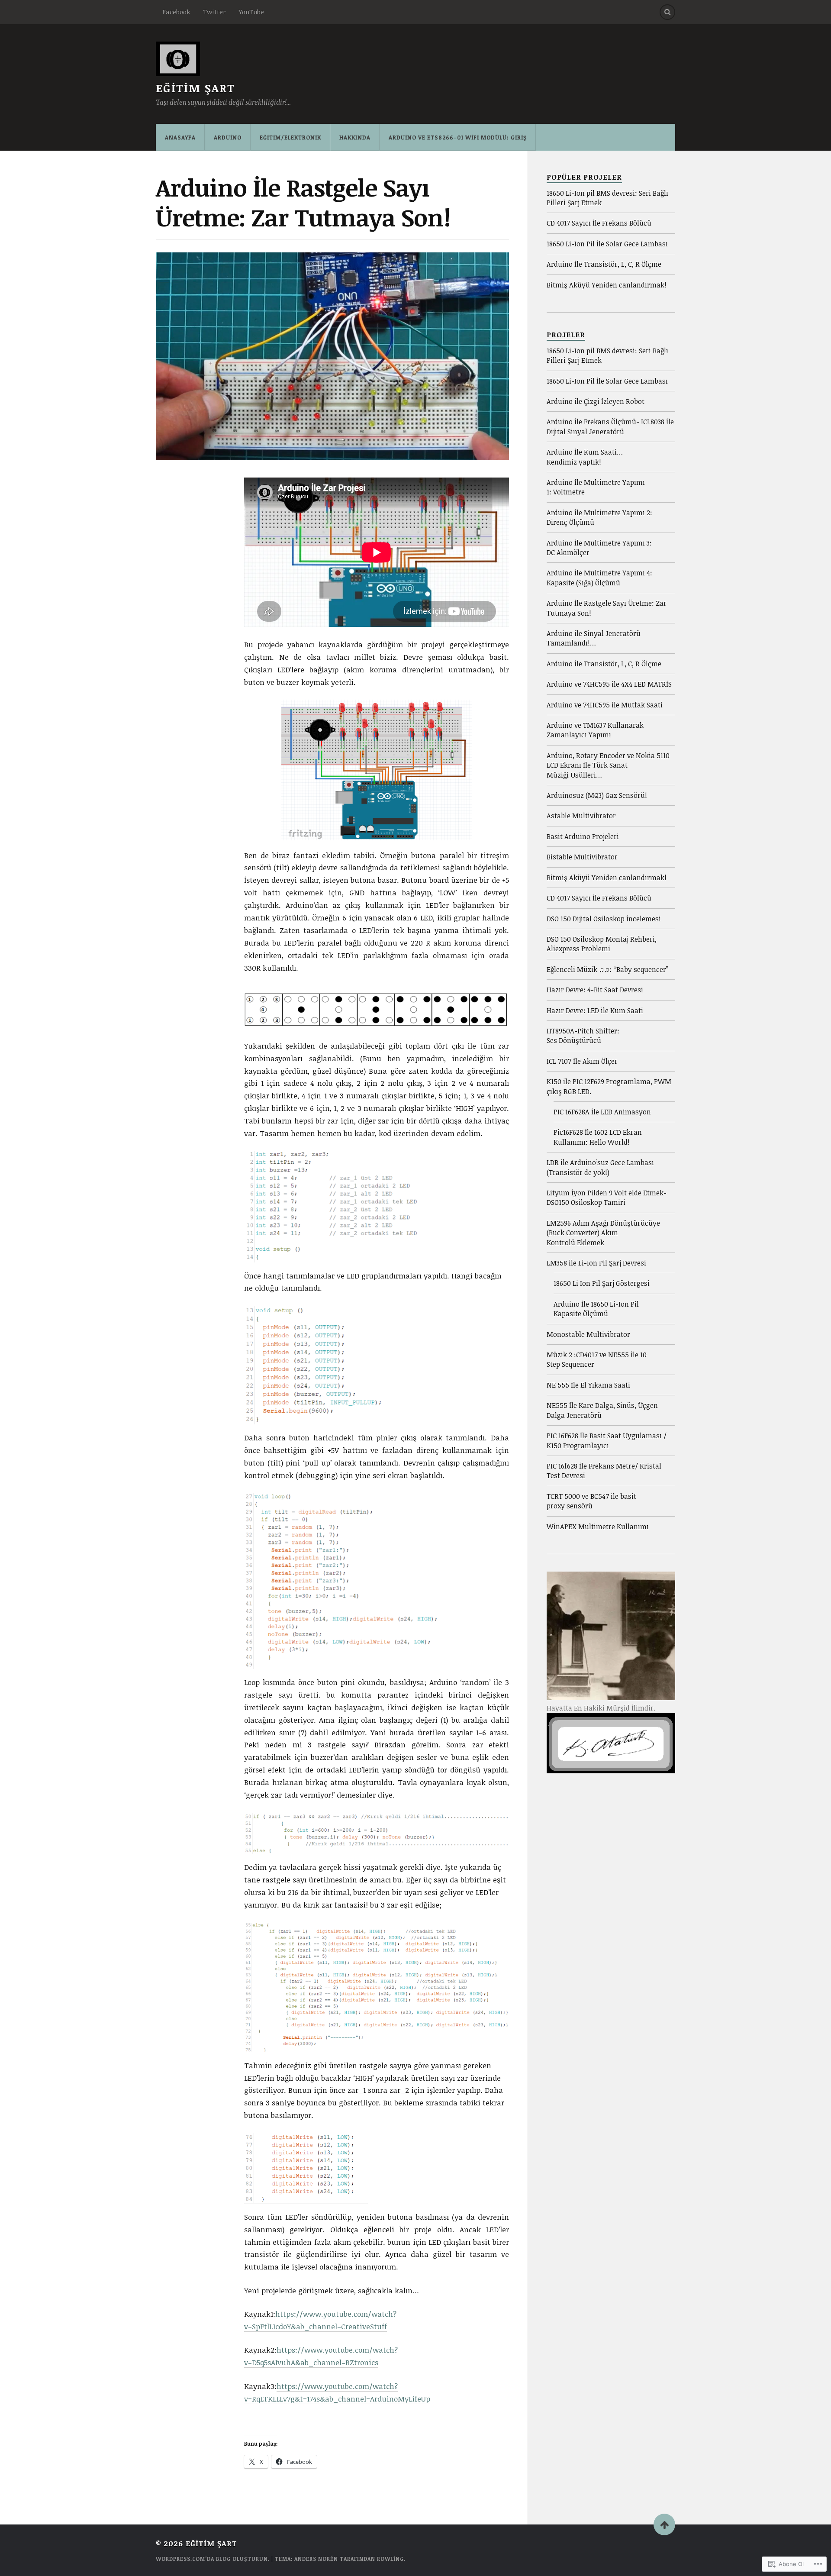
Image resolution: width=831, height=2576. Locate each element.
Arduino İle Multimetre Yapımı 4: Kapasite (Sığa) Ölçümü (599, 578)
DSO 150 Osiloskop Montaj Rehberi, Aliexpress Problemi (602, 944)
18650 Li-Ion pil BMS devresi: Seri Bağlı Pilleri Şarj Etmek (607, 198)
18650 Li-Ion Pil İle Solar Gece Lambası (607, 244)
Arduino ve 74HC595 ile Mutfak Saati (605, 705)
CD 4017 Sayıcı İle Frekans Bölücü (599, 223)
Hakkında (355, 137)
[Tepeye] (664, 2524)
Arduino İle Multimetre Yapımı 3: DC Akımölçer (599, 548)
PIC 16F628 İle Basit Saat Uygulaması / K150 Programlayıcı (607, 1440)
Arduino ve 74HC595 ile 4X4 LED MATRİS (609, 684)
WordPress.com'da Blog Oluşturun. (213, 2559)
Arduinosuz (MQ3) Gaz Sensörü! (597, 795)
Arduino (228, 137)
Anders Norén (316, 2559)
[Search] (667, 12)
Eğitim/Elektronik (290, 137)
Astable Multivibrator (581, 816)
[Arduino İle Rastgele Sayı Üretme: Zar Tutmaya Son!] (332, 356)
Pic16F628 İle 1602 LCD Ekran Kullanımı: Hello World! (598, 1137)
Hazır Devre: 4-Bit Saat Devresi (595, 990)
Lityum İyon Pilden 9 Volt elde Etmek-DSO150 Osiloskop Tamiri (607, 1198)
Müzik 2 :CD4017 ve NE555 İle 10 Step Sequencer (597, 1359)
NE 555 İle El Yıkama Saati (588, 1385)
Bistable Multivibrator (582, 857)
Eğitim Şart (195, 88)
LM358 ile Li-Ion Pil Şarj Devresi (596, 1263)
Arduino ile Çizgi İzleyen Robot (596, 401)
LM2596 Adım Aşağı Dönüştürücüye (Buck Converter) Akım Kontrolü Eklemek (603, 1233)
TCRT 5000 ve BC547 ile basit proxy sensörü (591, 1501)
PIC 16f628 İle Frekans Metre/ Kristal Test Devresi (604, 1471)
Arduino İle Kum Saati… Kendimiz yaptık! (585, 457)
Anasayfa (180, 137)
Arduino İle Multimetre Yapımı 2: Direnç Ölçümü (599, 517)
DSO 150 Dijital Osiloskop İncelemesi (604, 919)
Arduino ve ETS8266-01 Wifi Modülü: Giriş (458, 137)
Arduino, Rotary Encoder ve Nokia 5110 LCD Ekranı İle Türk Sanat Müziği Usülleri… (608, 765)
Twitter (214, 12)
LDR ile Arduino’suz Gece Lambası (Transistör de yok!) (600, 1167)
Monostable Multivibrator (588, 1334)
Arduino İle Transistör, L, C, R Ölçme (604, 264)
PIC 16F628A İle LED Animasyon (602, 1112)
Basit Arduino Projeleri (583, 836)
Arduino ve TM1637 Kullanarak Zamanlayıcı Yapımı (595, 730)
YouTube (251, 12)
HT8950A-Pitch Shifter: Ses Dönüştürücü (583, 1036)
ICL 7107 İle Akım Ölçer (582, 1061)
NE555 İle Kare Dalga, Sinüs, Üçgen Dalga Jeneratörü (602, 1410)
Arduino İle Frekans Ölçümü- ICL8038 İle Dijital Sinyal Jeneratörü (610, 426)
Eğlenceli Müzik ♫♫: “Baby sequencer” (607, 969)
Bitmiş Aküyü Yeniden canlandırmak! (607, 285)
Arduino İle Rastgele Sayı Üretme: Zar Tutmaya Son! (607, 608)
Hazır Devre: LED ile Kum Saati (595, 1010)
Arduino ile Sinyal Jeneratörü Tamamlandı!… (594, 638)
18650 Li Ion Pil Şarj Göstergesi (602, 1283)
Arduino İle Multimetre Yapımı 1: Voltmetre (596, 487)
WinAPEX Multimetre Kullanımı (598, 1527)
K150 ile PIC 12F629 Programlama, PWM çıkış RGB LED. (609, 1086)
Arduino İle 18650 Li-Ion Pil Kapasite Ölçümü (596, 1309)
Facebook (176, 12)
